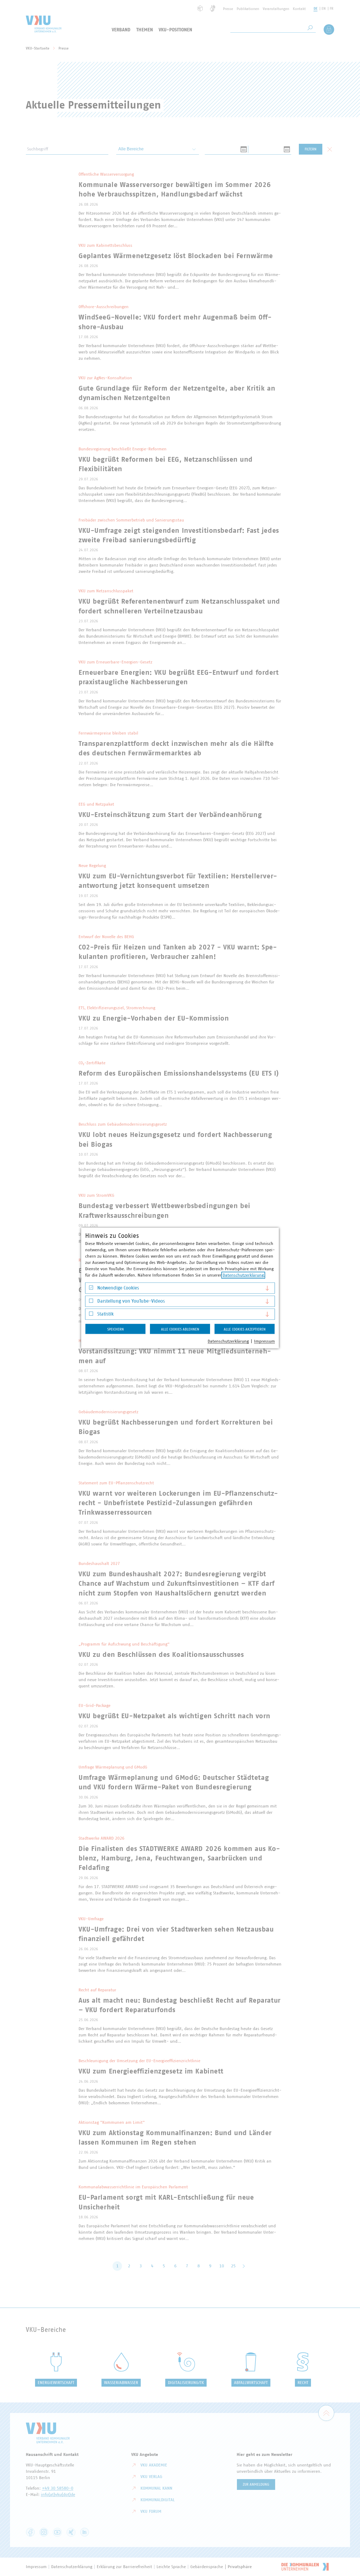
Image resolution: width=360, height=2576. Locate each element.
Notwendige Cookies (118, 1288)
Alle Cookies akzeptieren (245, 1329)
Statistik (105, 1314)
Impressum (264, 1341)
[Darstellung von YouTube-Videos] (91, 1302)
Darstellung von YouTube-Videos (131, 1301)
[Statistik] (91, 1315)
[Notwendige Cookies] (91, 1289)
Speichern (116, 1329)
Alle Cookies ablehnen (180, 1329)
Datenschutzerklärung (243, 1275)
